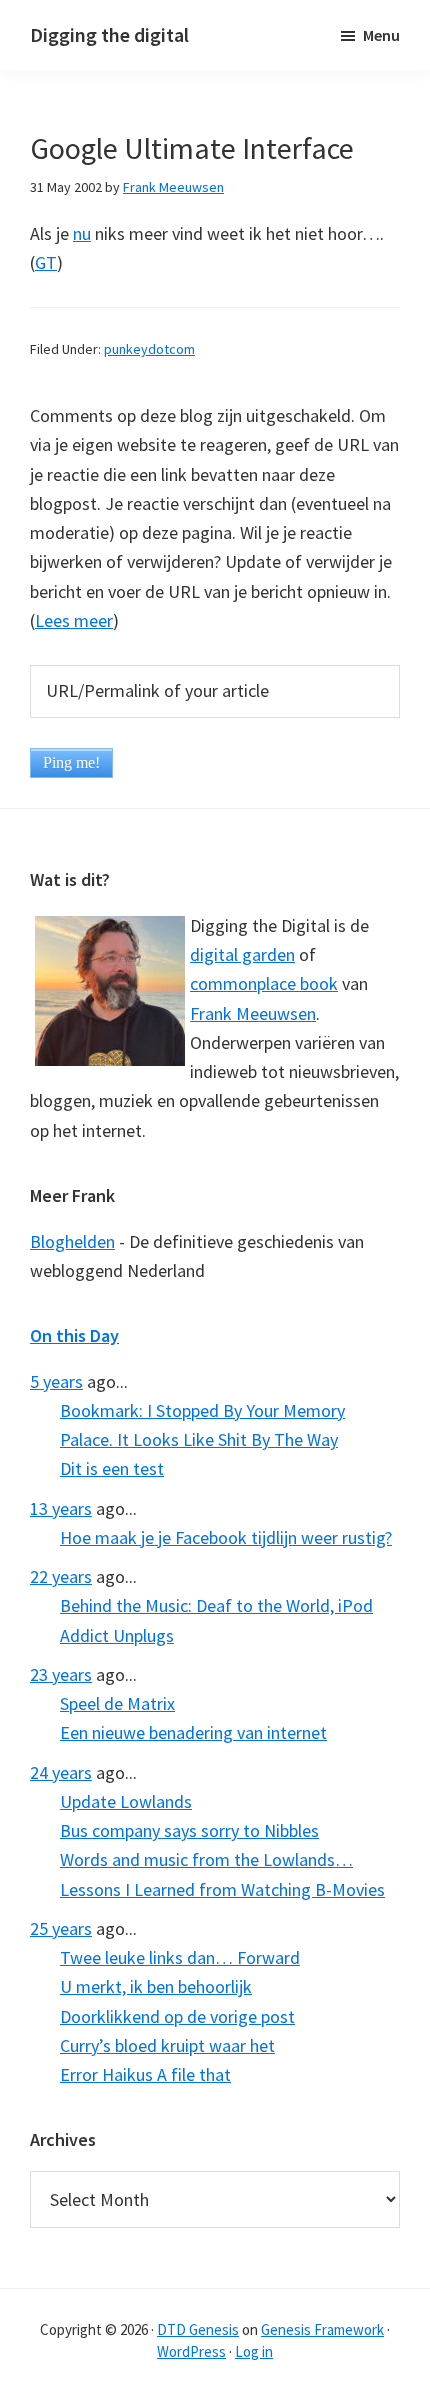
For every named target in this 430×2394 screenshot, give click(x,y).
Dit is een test (112, 1468)
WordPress (191, 2351)
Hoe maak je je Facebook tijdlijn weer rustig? (226, 1537)
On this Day (74, 1335)
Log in (254, 2351)
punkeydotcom (149, 349)
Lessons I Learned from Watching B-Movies (222, 1889)
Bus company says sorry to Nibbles (189, 1830)
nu (82, 233)
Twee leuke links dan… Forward (180, 1957)
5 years (56, 1381)
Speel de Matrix (117, 1703)
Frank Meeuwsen (253, 1013)
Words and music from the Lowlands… (206, 1859)
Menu (381, 35)
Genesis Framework (322, 2329)
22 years (61, 1576)
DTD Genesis (198, 2329)
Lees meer (74, 620)
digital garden (242, 954)
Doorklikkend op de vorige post (177, 2016)
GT (46, 262)
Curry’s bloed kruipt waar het (167, 2045)
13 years (61, 1508)
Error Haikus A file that (145, 2074)
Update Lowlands (126, 1801)
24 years (61, 1772)
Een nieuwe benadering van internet (193, 1732)
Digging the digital (109, 34)
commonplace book (264, 983)
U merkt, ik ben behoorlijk (156, 1986)
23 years (61, 1674)
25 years (61, 1928)
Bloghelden (72, 1241)
